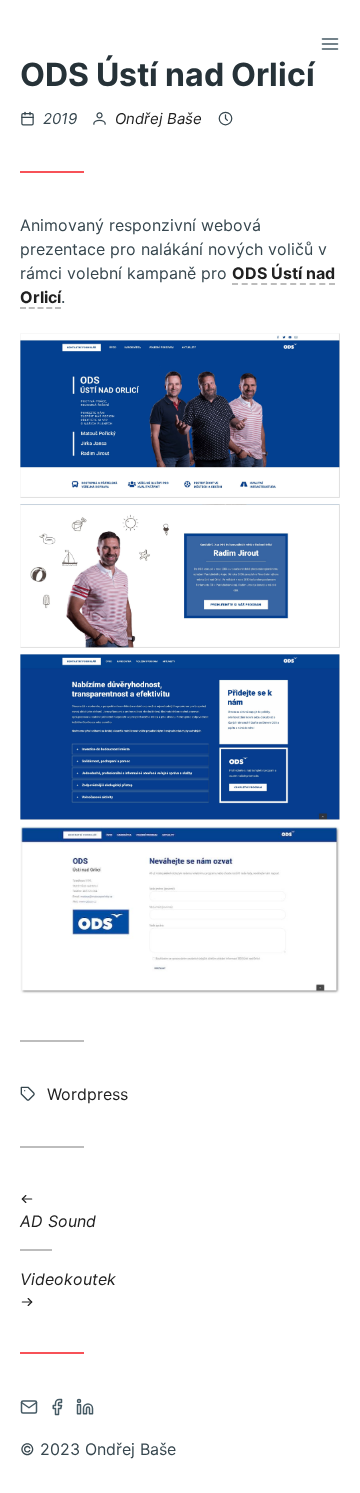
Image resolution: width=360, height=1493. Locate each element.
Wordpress (87, 1094)
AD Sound (58, 1220)
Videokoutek (68, 1278)
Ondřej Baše (158, 118)
